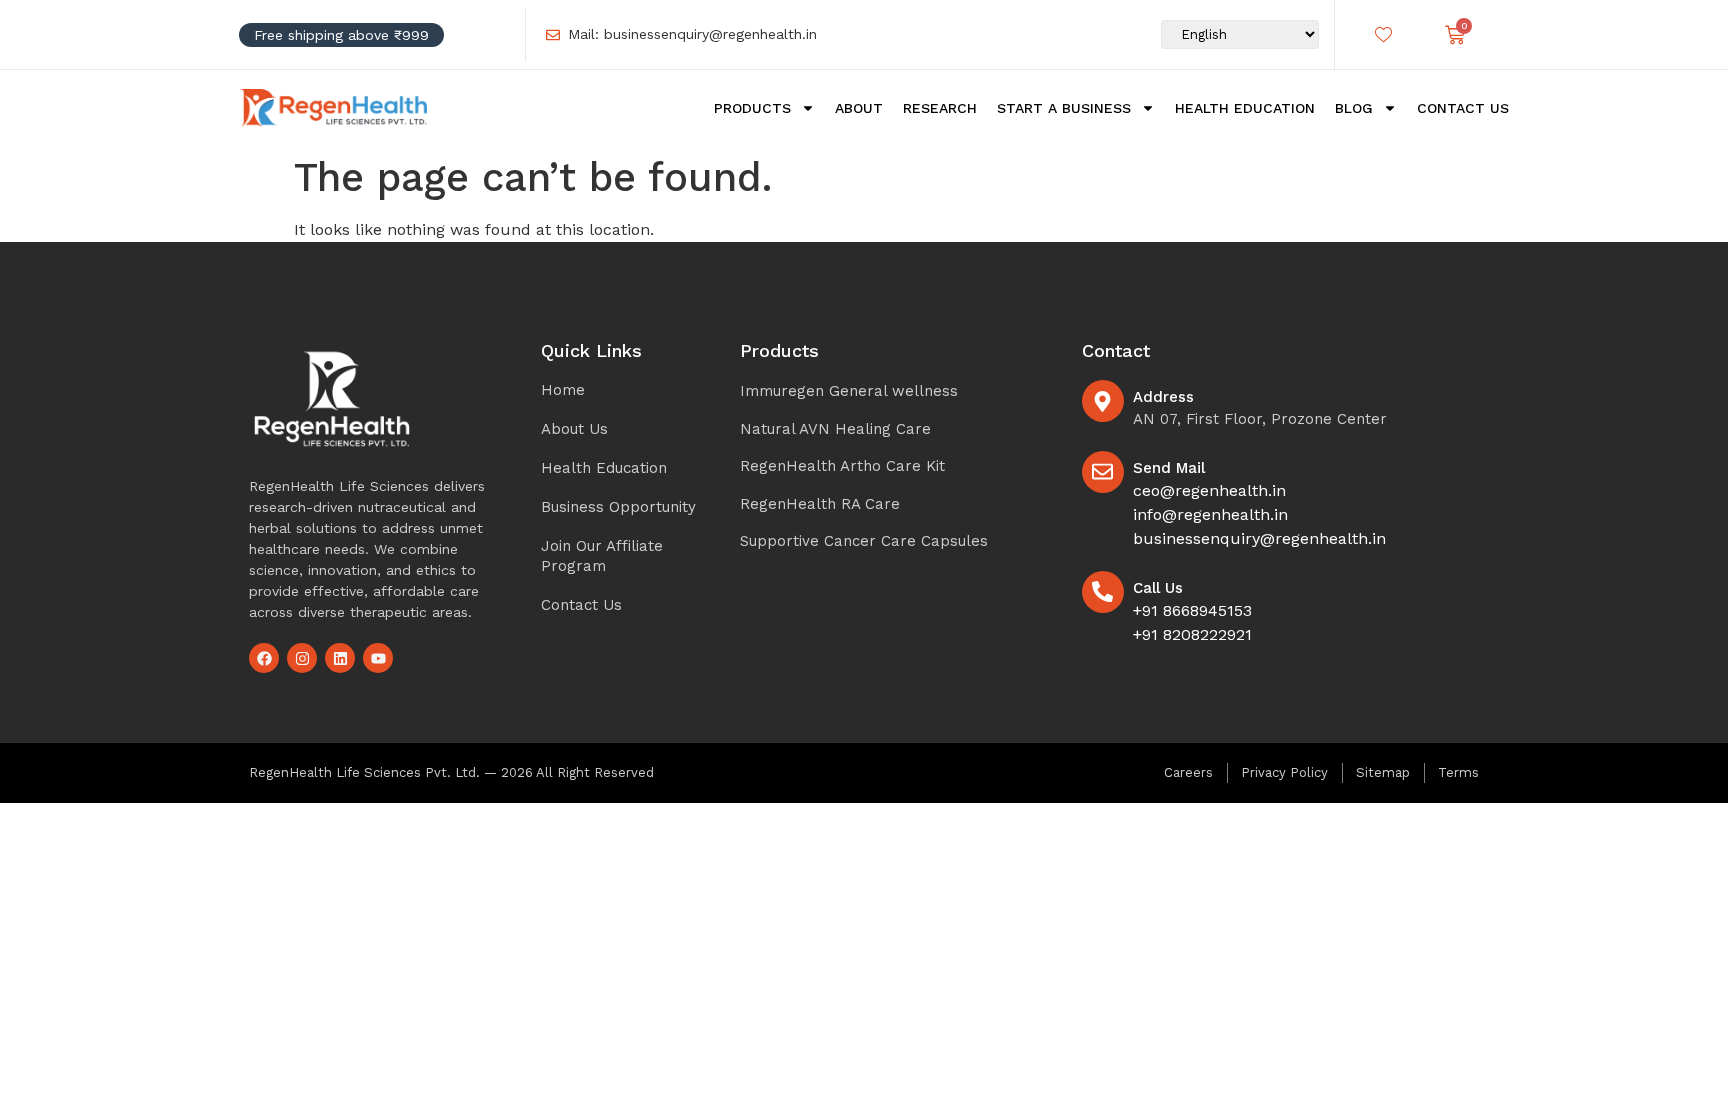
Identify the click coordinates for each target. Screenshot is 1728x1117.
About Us (574, 429)
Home (563, 390)
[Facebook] (264, 658)
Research (940, 108)
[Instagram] (302, 658)
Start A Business (1064, 108)
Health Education (1245, 108)
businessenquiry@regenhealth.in (1259, 538)
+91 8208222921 (1192, 634)
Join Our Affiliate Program (602, 556)
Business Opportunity (618, 507)
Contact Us (1463, 108)
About (859, 108)
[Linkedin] (340, 658)
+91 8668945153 (1192, 610)
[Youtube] (378, 658)
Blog (1354, 108)
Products (752, 108)
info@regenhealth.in (1210, 514)
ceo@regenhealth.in (1209, 490)
